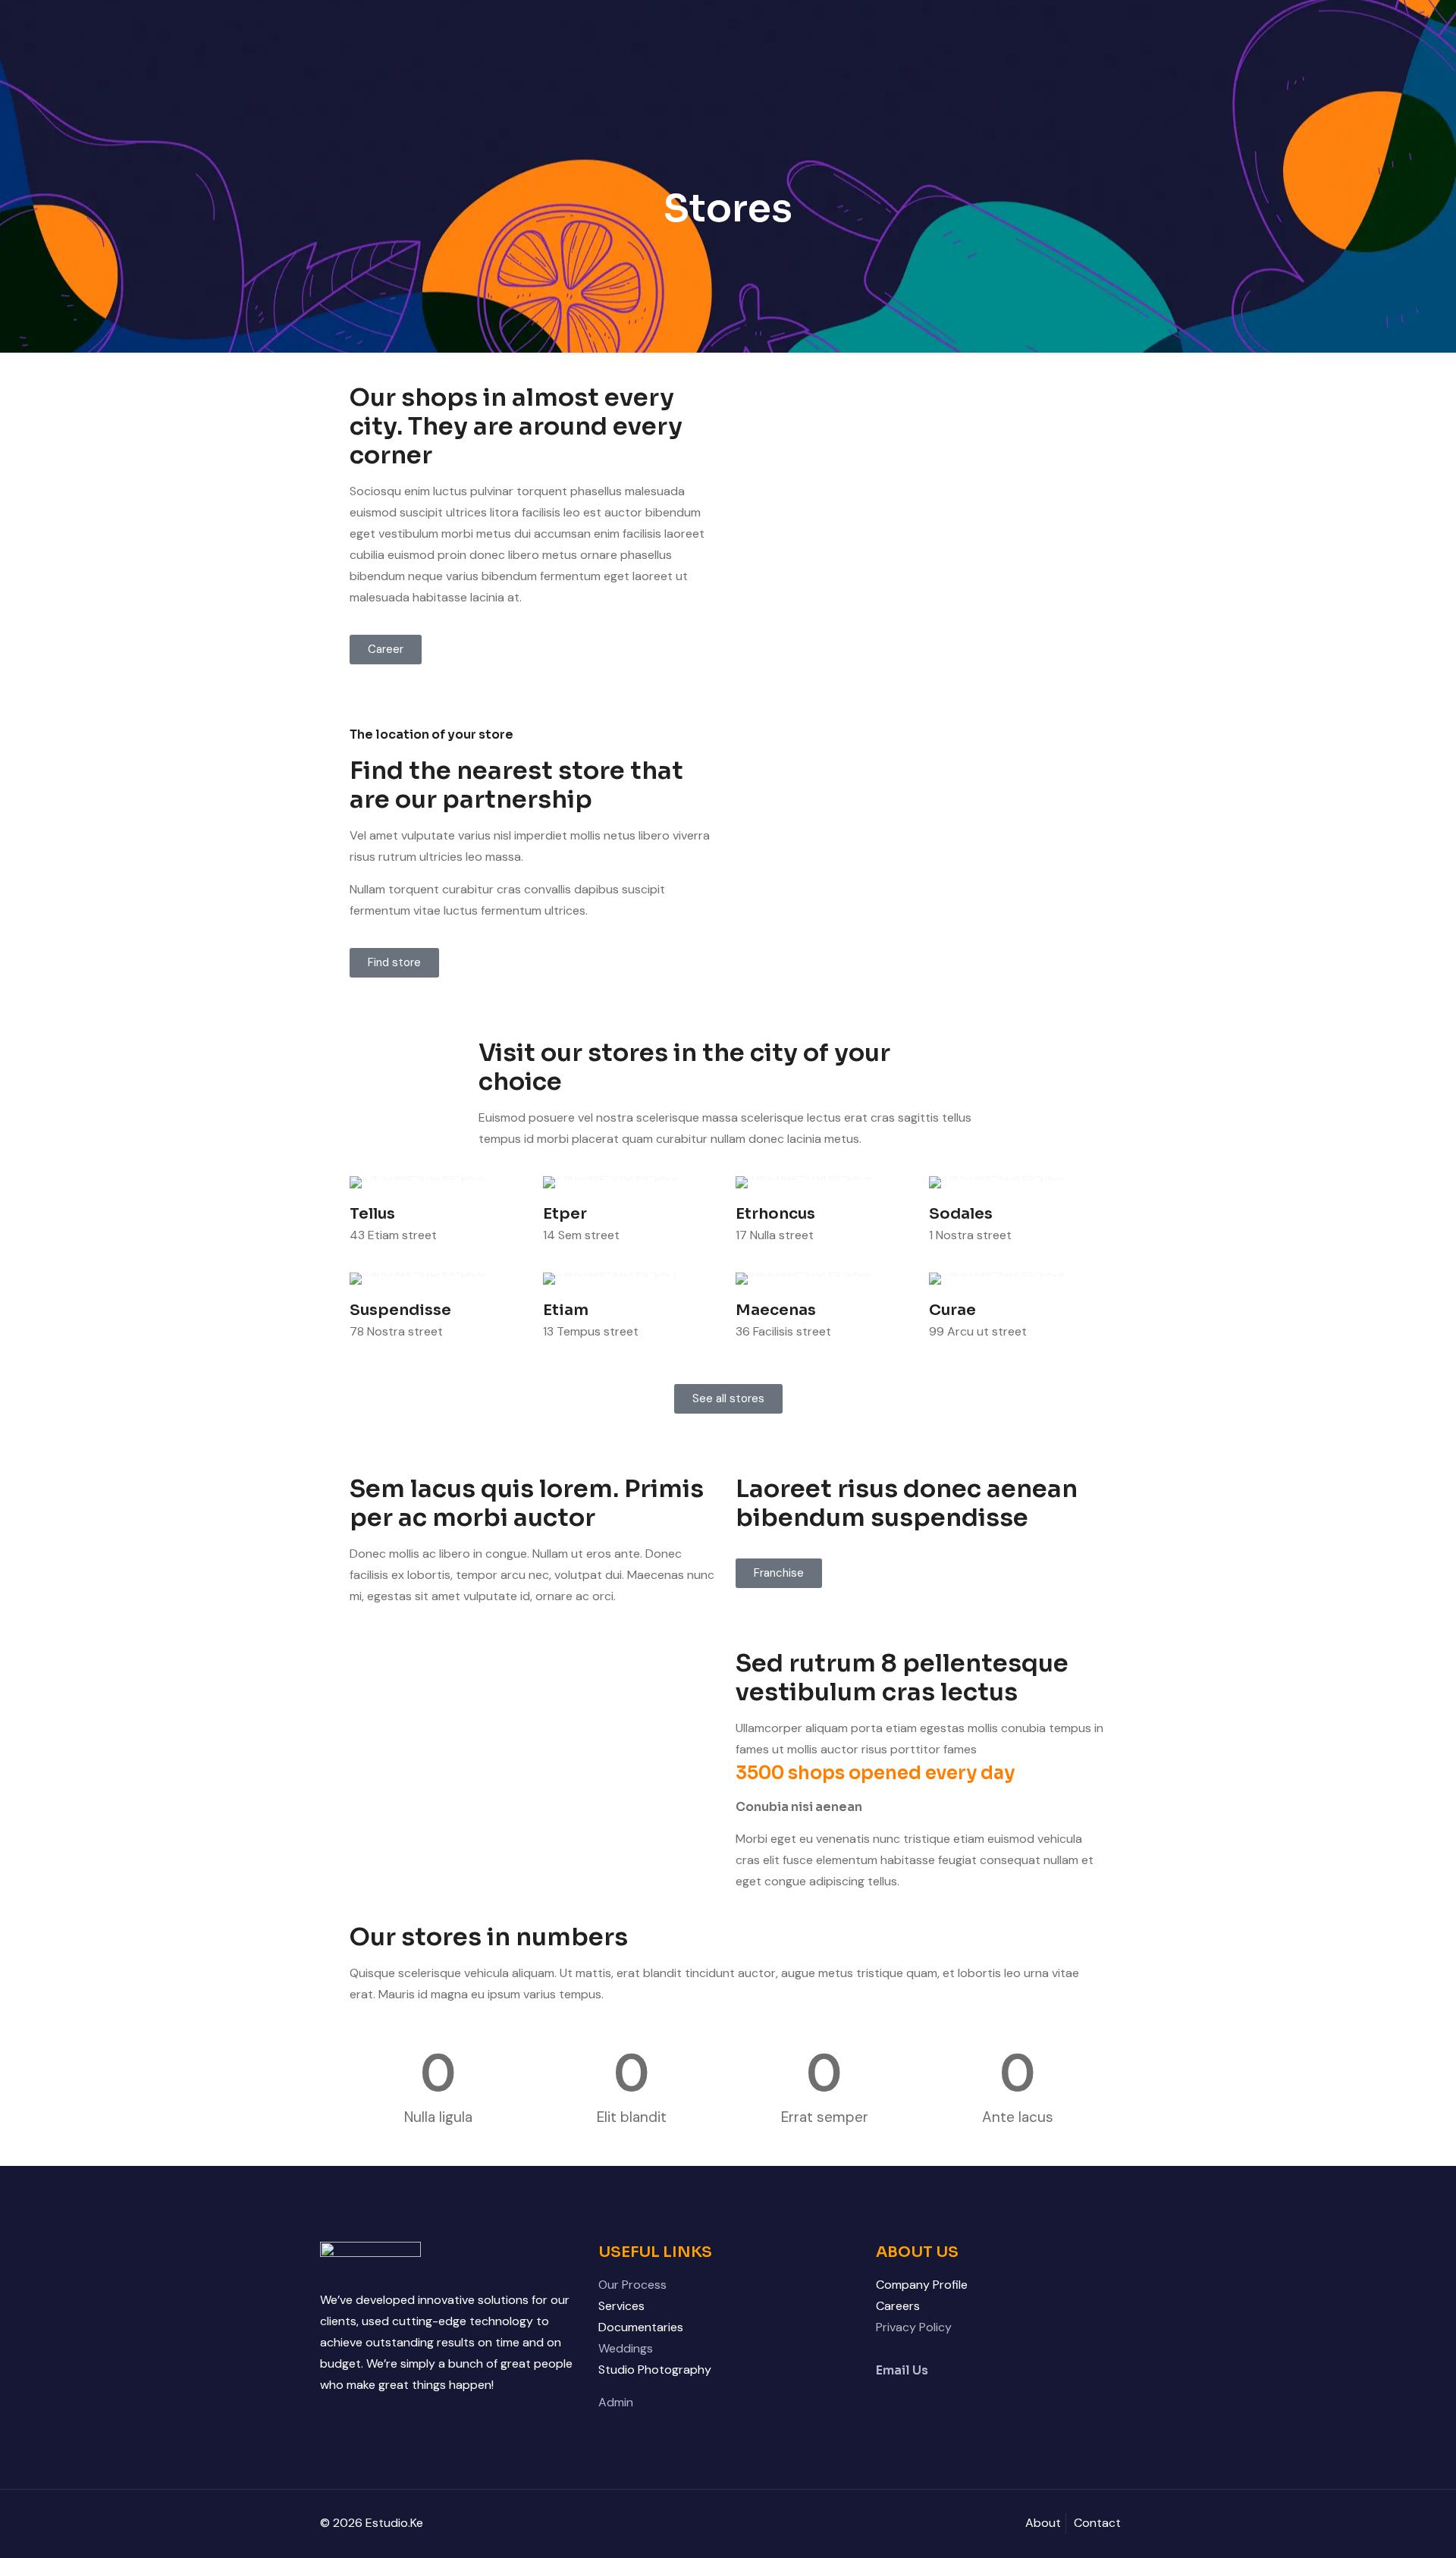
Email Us (902, 2370)
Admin (616, 2402)
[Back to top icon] (1383, 2527)
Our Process (632, 2285)
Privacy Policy (914, 2327)
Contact (1097, 2523)
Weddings (626, 2348)
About (1043, 2523)
